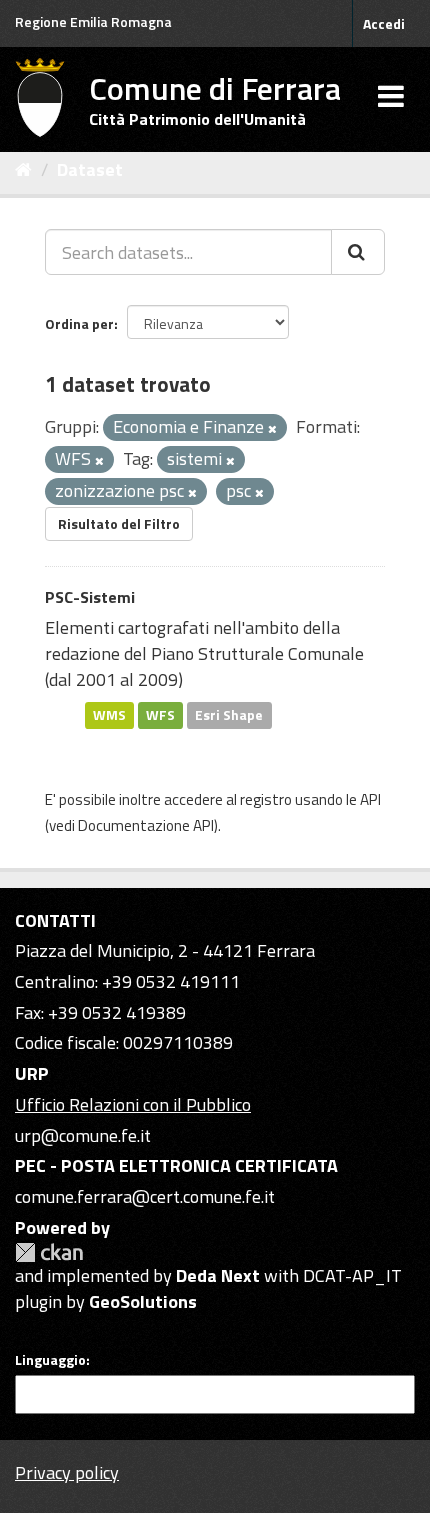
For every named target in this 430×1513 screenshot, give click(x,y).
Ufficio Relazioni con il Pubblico (133, 1104)
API (370, 799)
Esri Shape (229, 715)
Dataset (90, 169)
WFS (160, 715)
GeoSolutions (143, 1301)
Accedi (384, 23)
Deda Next (218, 1275)
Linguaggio (50, 1360)
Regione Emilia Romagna (93, 21)
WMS (109, 715)
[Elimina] (272, 429)
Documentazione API (146, 825)
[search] (358, 252)
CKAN (49, 1252)
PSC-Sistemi (90, 597)
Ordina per (79, 323)
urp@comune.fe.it (83, 1135)
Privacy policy (67, 1472)
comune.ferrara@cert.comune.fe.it (145, 1196)
